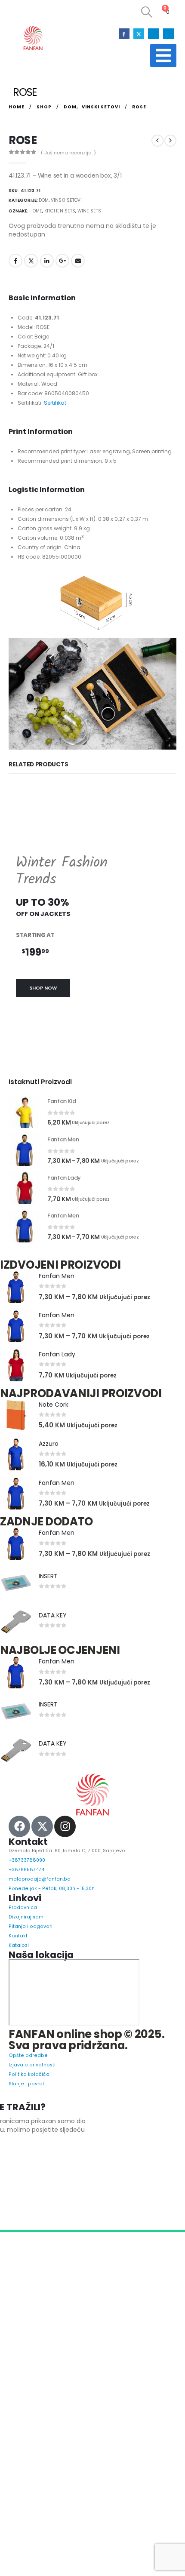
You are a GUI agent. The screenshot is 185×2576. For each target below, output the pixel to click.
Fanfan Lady (57, 1409)
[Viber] (168, 34)
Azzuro (49, 1498)
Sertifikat (55, 457)
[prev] (157, 141)
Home (36, 211)
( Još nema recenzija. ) (68, 153)
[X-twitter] (42, 1881)
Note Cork (54, 1459)
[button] (144, 12)
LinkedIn (47, 261)
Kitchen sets (60, 211)
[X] (139, 34)
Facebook (15, 261)
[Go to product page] (25, 1167)
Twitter (31, 261)
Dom (44, 200)
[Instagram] (153, 34)
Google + (62, 261)
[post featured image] (16, 1342)
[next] (170, 141)
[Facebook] (124, 34)
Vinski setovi (66, 200)
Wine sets (89, 211)
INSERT (48, 1631)
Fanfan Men (57, 1331)
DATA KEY (53, 1670)
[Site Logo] (32, 38)
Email (78, 261)
